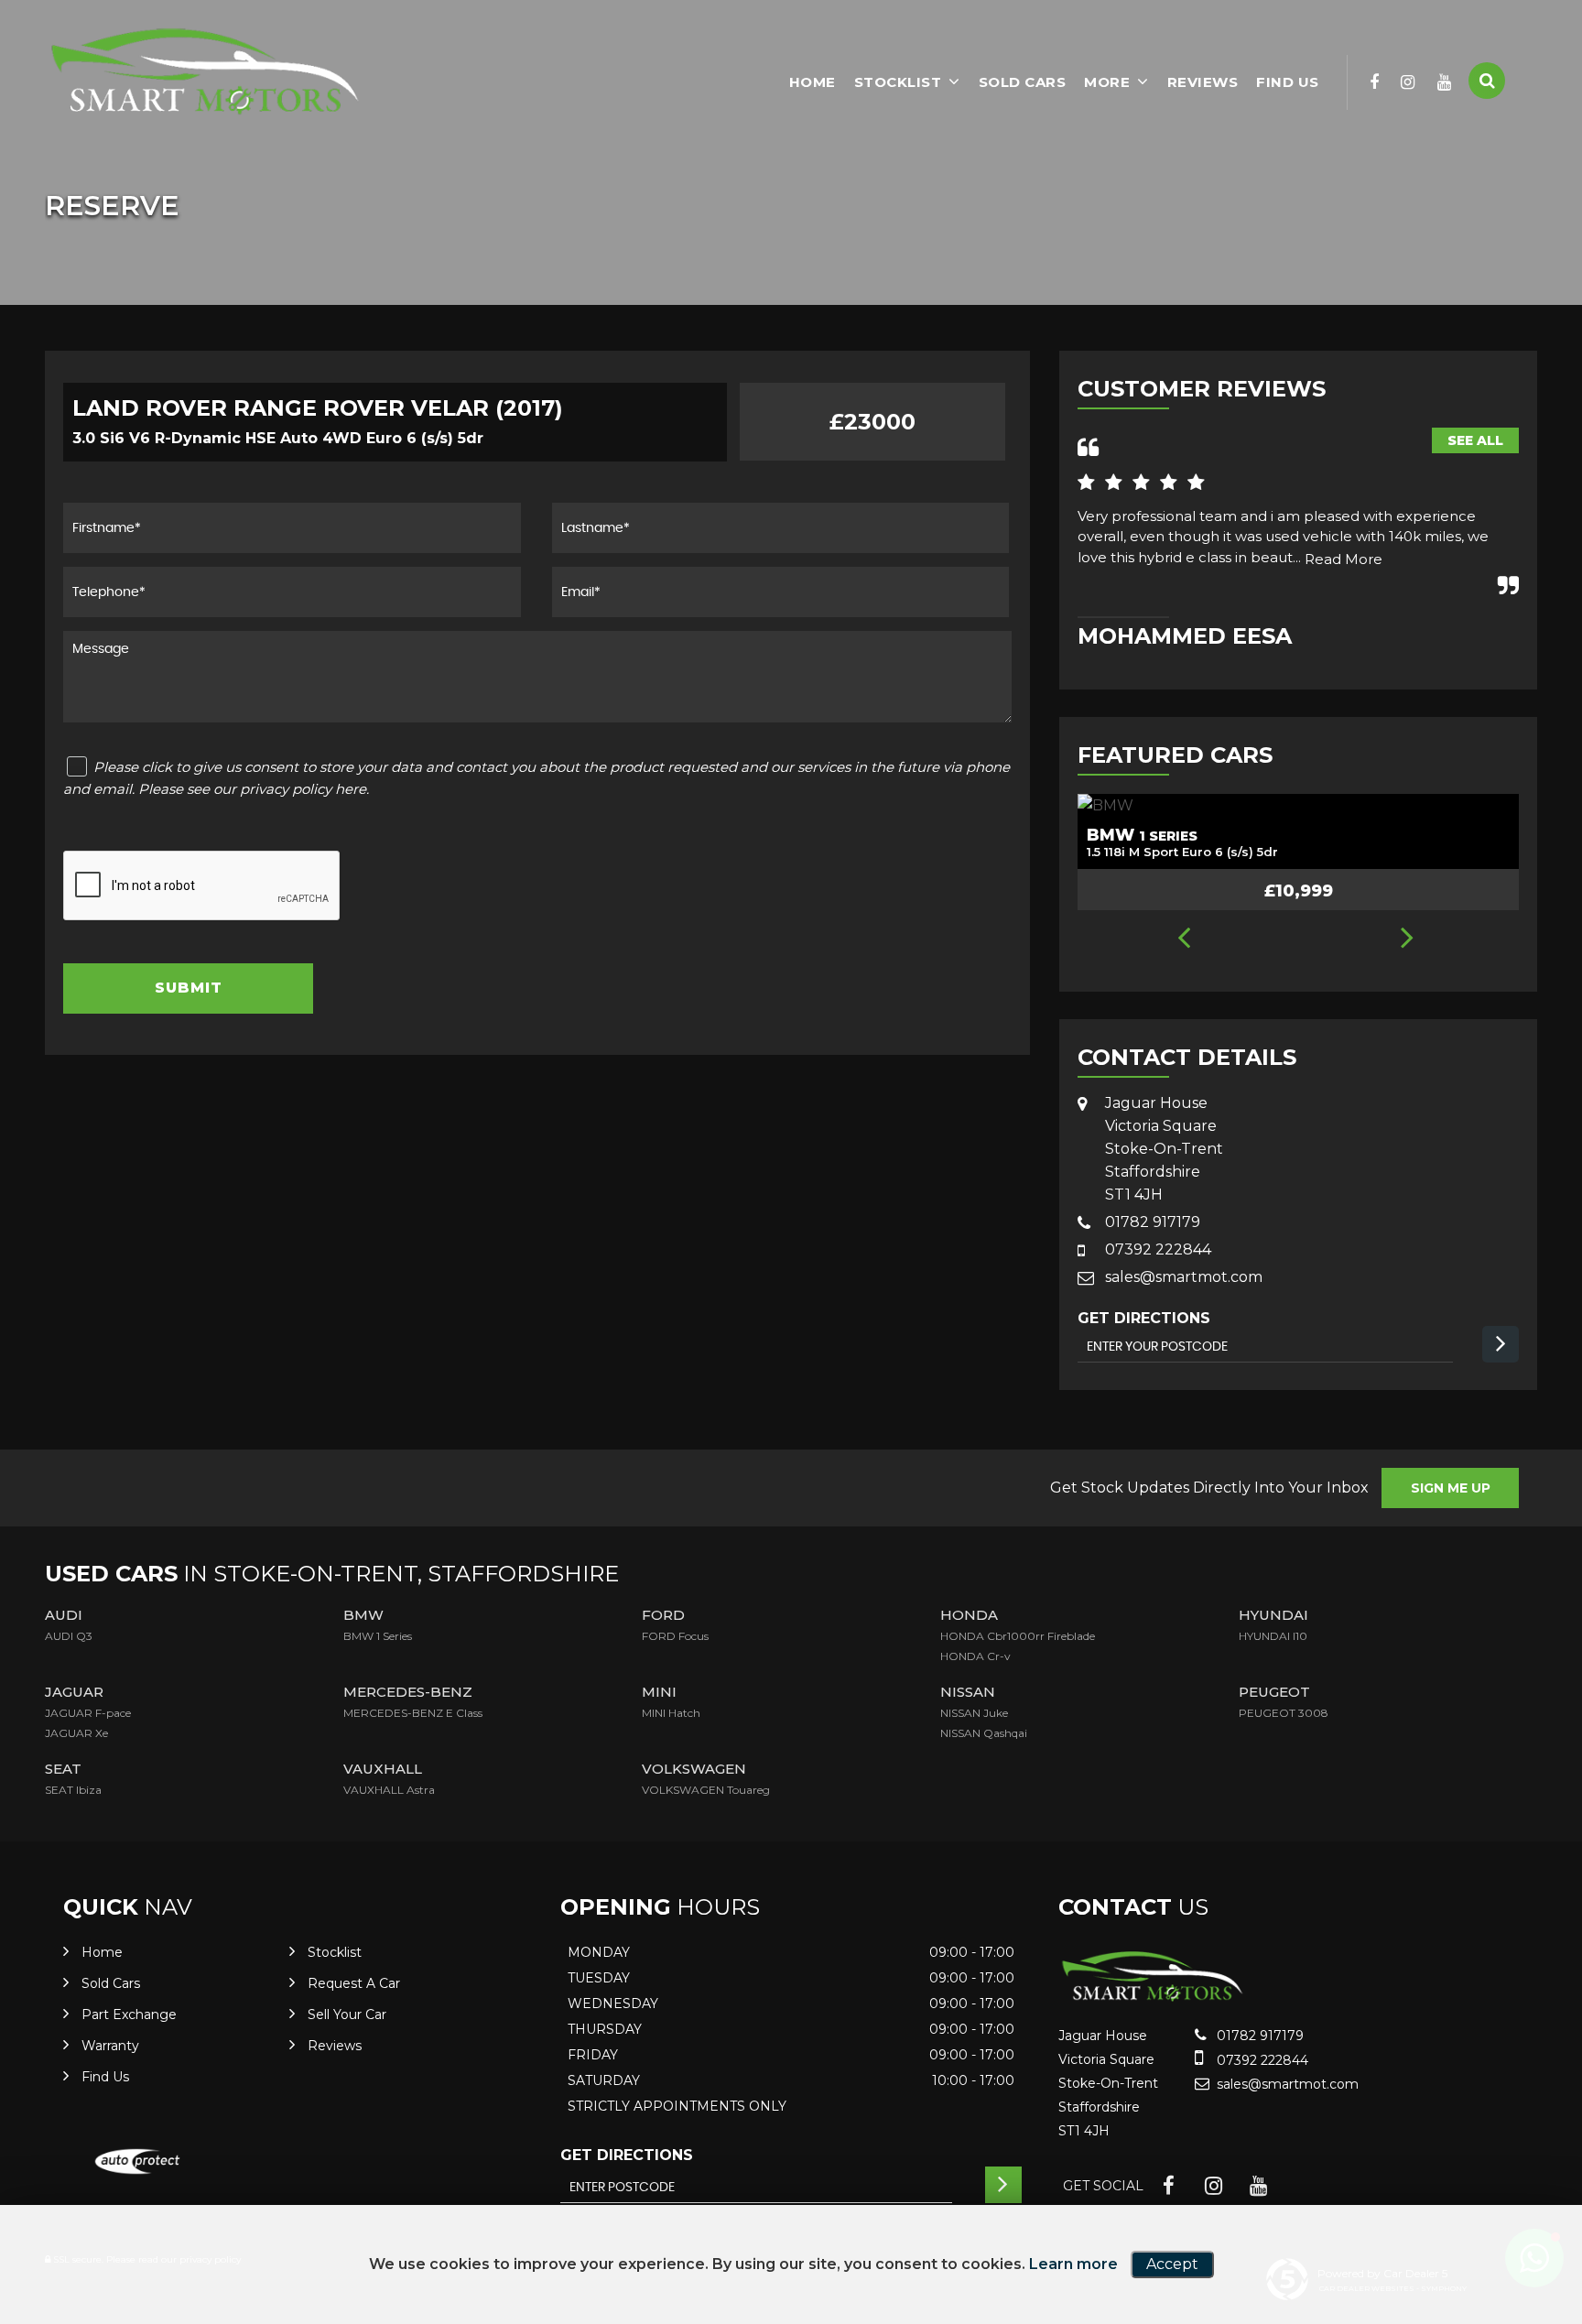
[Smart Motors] (205, 72)
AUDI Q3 (69, 1636)
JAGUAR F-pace (88, 1713)
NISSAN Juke (974, 1713)
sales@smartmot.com (1184, 1277)
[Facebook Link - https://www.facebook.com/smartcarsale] (1375, 82)
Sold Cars (1023, 82)
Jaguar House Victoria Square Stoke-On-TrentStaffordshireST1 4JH (1164, 1149)
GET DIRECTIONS (627, 2155)
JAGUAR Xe (76, 1733)
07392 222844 (1158, 1249)
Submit (189, 988)
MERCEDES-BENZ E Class (413, 1713)
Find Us (1288, 82)
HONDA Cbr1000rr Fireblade (1018, 1636)
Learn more (1073, 2264)
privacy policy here (303, 789)
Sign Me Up (1451, 1488)
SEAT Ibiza (73, 1790)
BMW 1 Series (378, 1636)
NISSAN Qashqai (984, 1733)
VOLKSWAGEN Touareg (706, 1790)
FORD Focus (675, 1636)
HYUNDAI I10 (1273, 1636)
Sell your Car (347, 2014)
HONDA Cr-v (975, 1656)
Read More (1344, 559)
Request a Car (354, 1983)
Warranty (110, 2046)
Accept (1172, 2264)
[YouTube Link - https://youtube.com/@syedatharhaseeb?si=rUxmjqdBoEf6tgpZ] (1445, 82)
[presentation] (1183, 939)
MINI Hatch (671, 1713)
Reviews (1203, 82)
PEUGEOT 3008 (1284, 1713)
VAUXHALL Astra (389, 1790)
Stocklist (898, 82)
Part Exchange (129, 2014)
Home (813, 82)
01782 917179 (1153, 1222)
